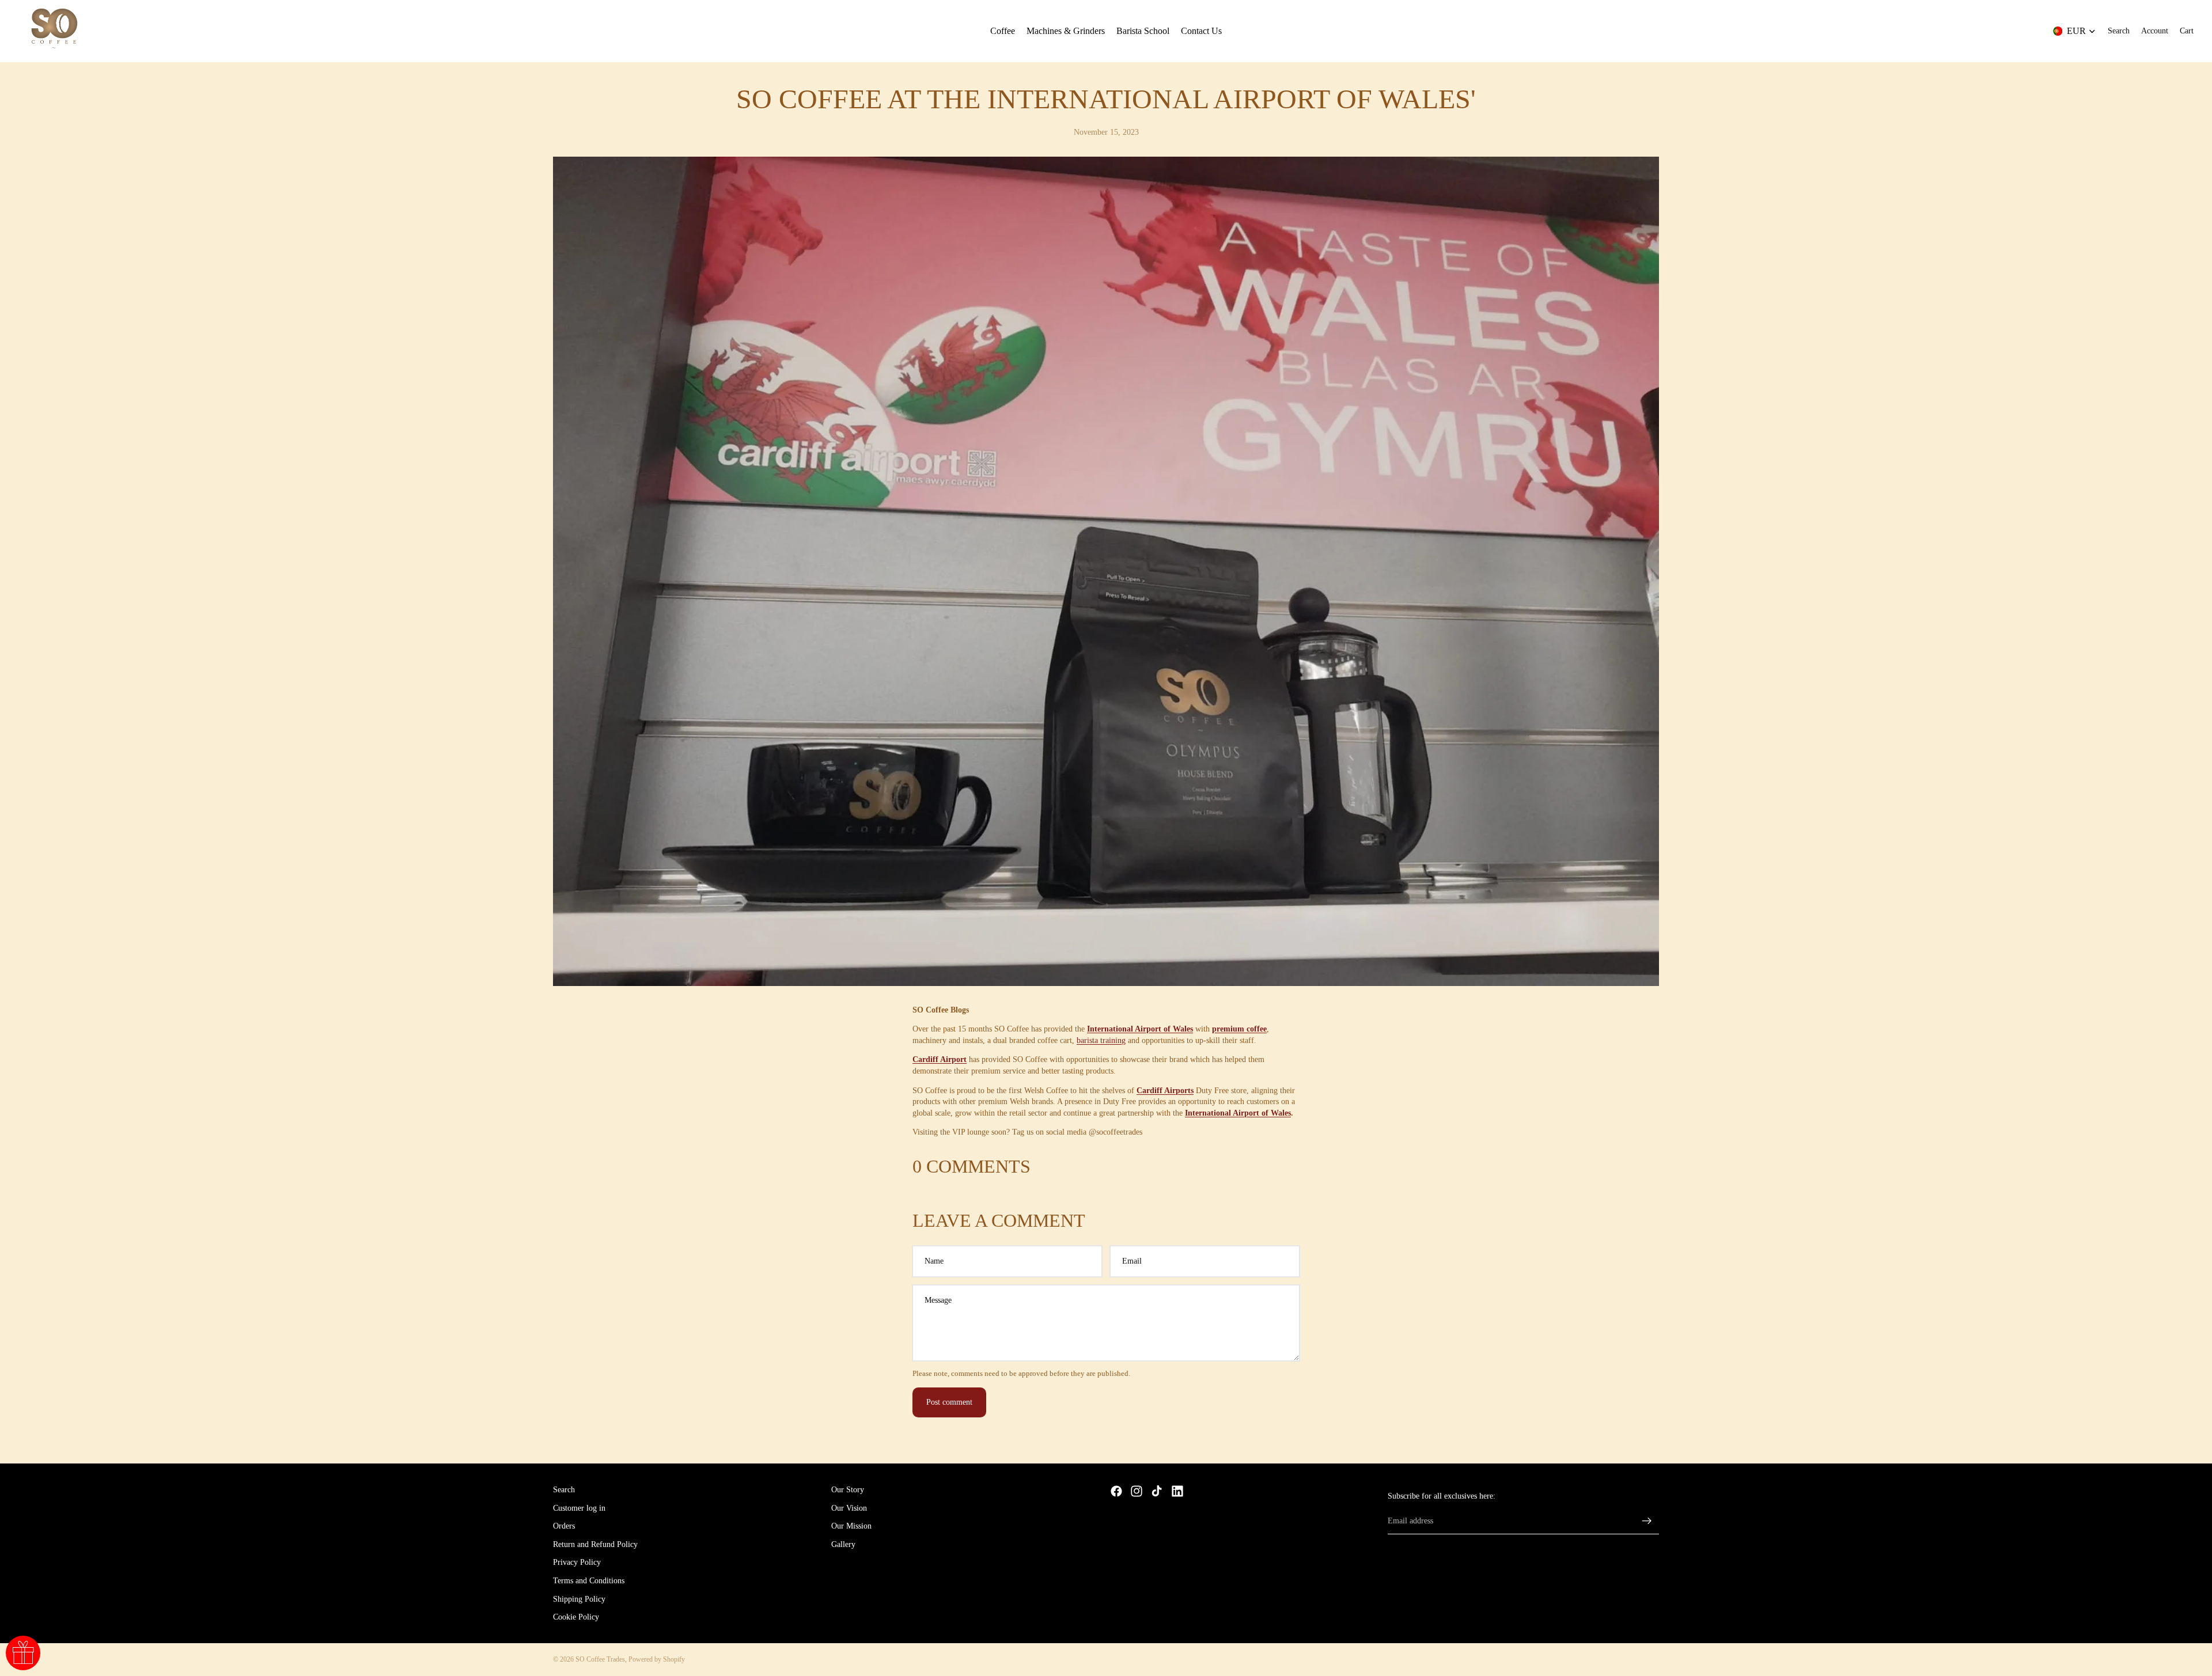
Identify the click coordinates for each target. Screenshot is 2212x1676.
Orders (564, 1526)
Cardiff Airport (940, 1059)
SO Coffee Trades (600, 1659)
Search (564, 1490)
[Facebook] (1116, 1491)
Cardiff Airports (1165, 1091)
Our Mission (851, 1526)
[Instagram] (1137, 1491)
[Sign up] (1647, 1520)
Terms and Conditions (589, 1581)
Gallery (843, 1544)
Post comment (949, 1402)
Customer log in (579, 1508)
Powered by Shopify (657, 1659)
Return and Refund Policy (595, 1544)
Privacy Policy (577, 1562)
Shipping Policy (579, 1599)
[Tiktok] (1157, 1491)
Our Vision (849, 1508)
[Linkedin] (1177, 1491)
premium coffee (1239, 1029)
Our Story (848, 1490)
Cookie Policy (576, 1617)
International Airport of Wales (1140, 1029)
